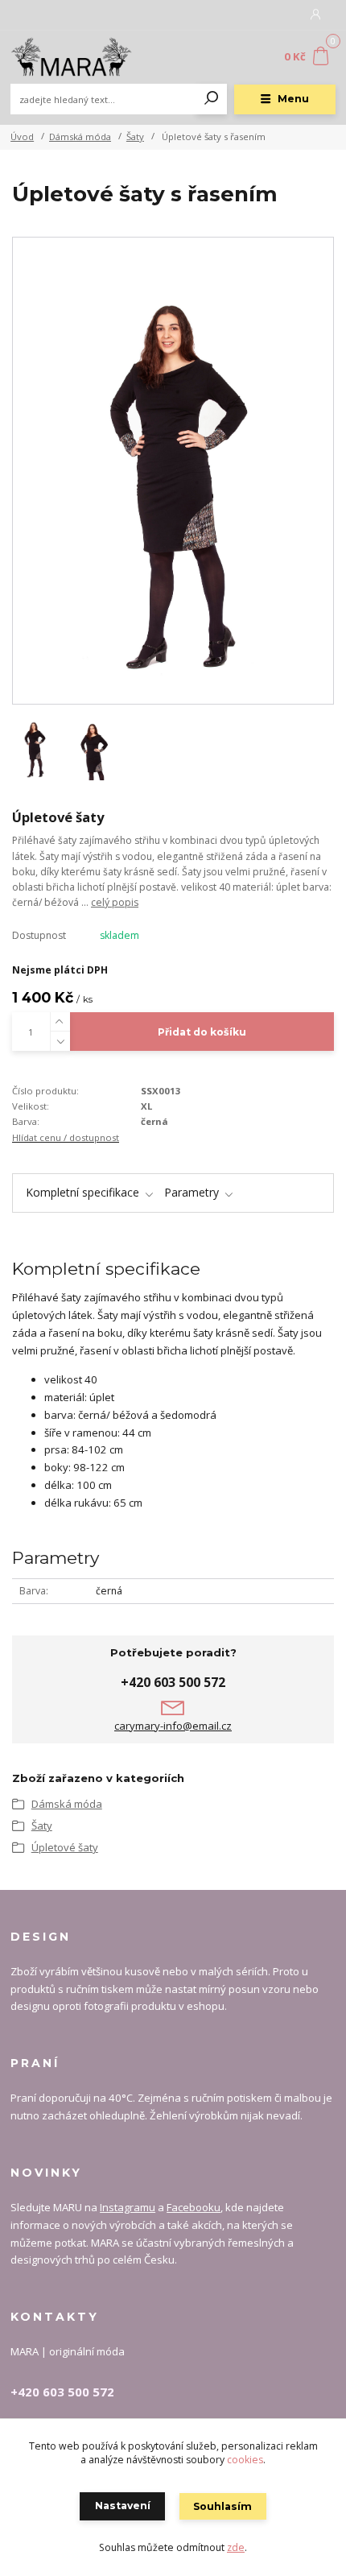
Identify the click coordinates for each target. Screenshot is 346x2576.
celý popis (115, 902)
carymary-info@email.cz (173, 1726)
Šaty (135, 136)
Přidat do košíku (202, 1032)
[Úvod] (71, 57)
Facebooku (194, 2207)
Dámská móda (80, 136)
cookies (245, 2460)
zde (236, 2547)
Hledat (212, 99)
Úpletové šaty (65, 1847)
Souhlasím (222, 2506)
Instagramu (128, 2207)
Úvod (22, 136)
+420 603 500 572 (173, 1682)
